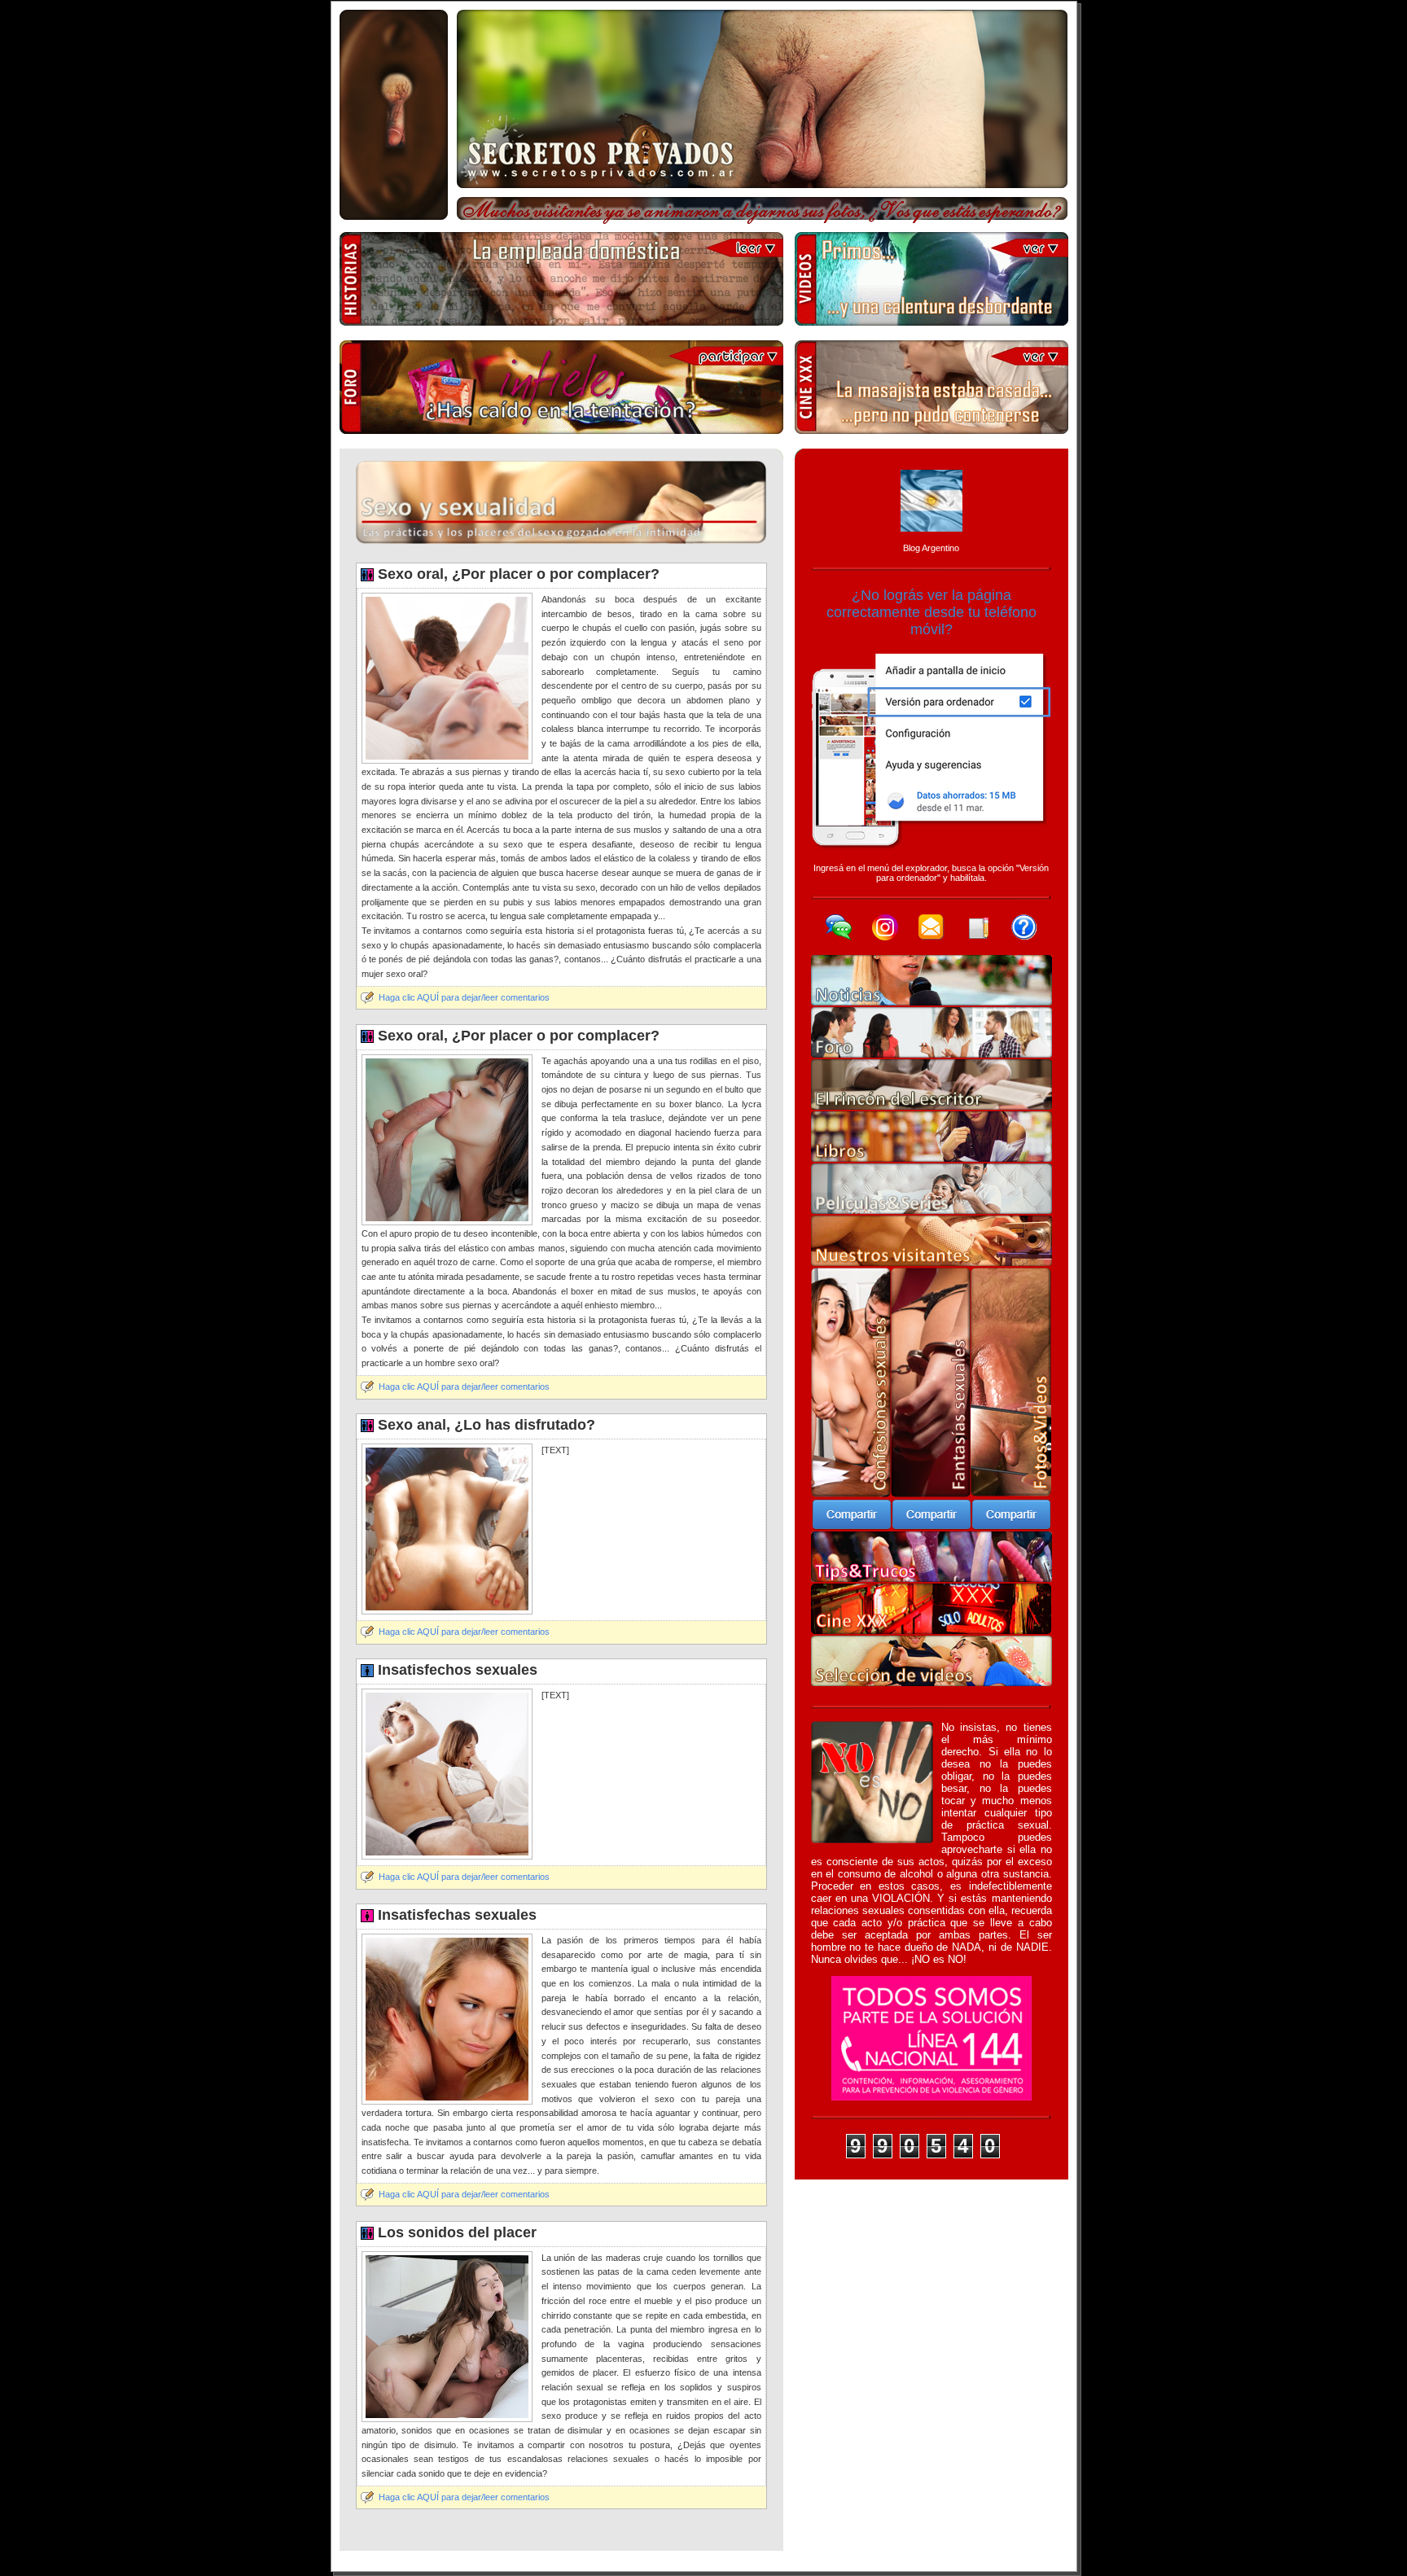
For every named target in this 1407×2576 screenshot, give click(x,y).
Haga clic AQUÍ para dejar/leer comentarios (464, 997)
